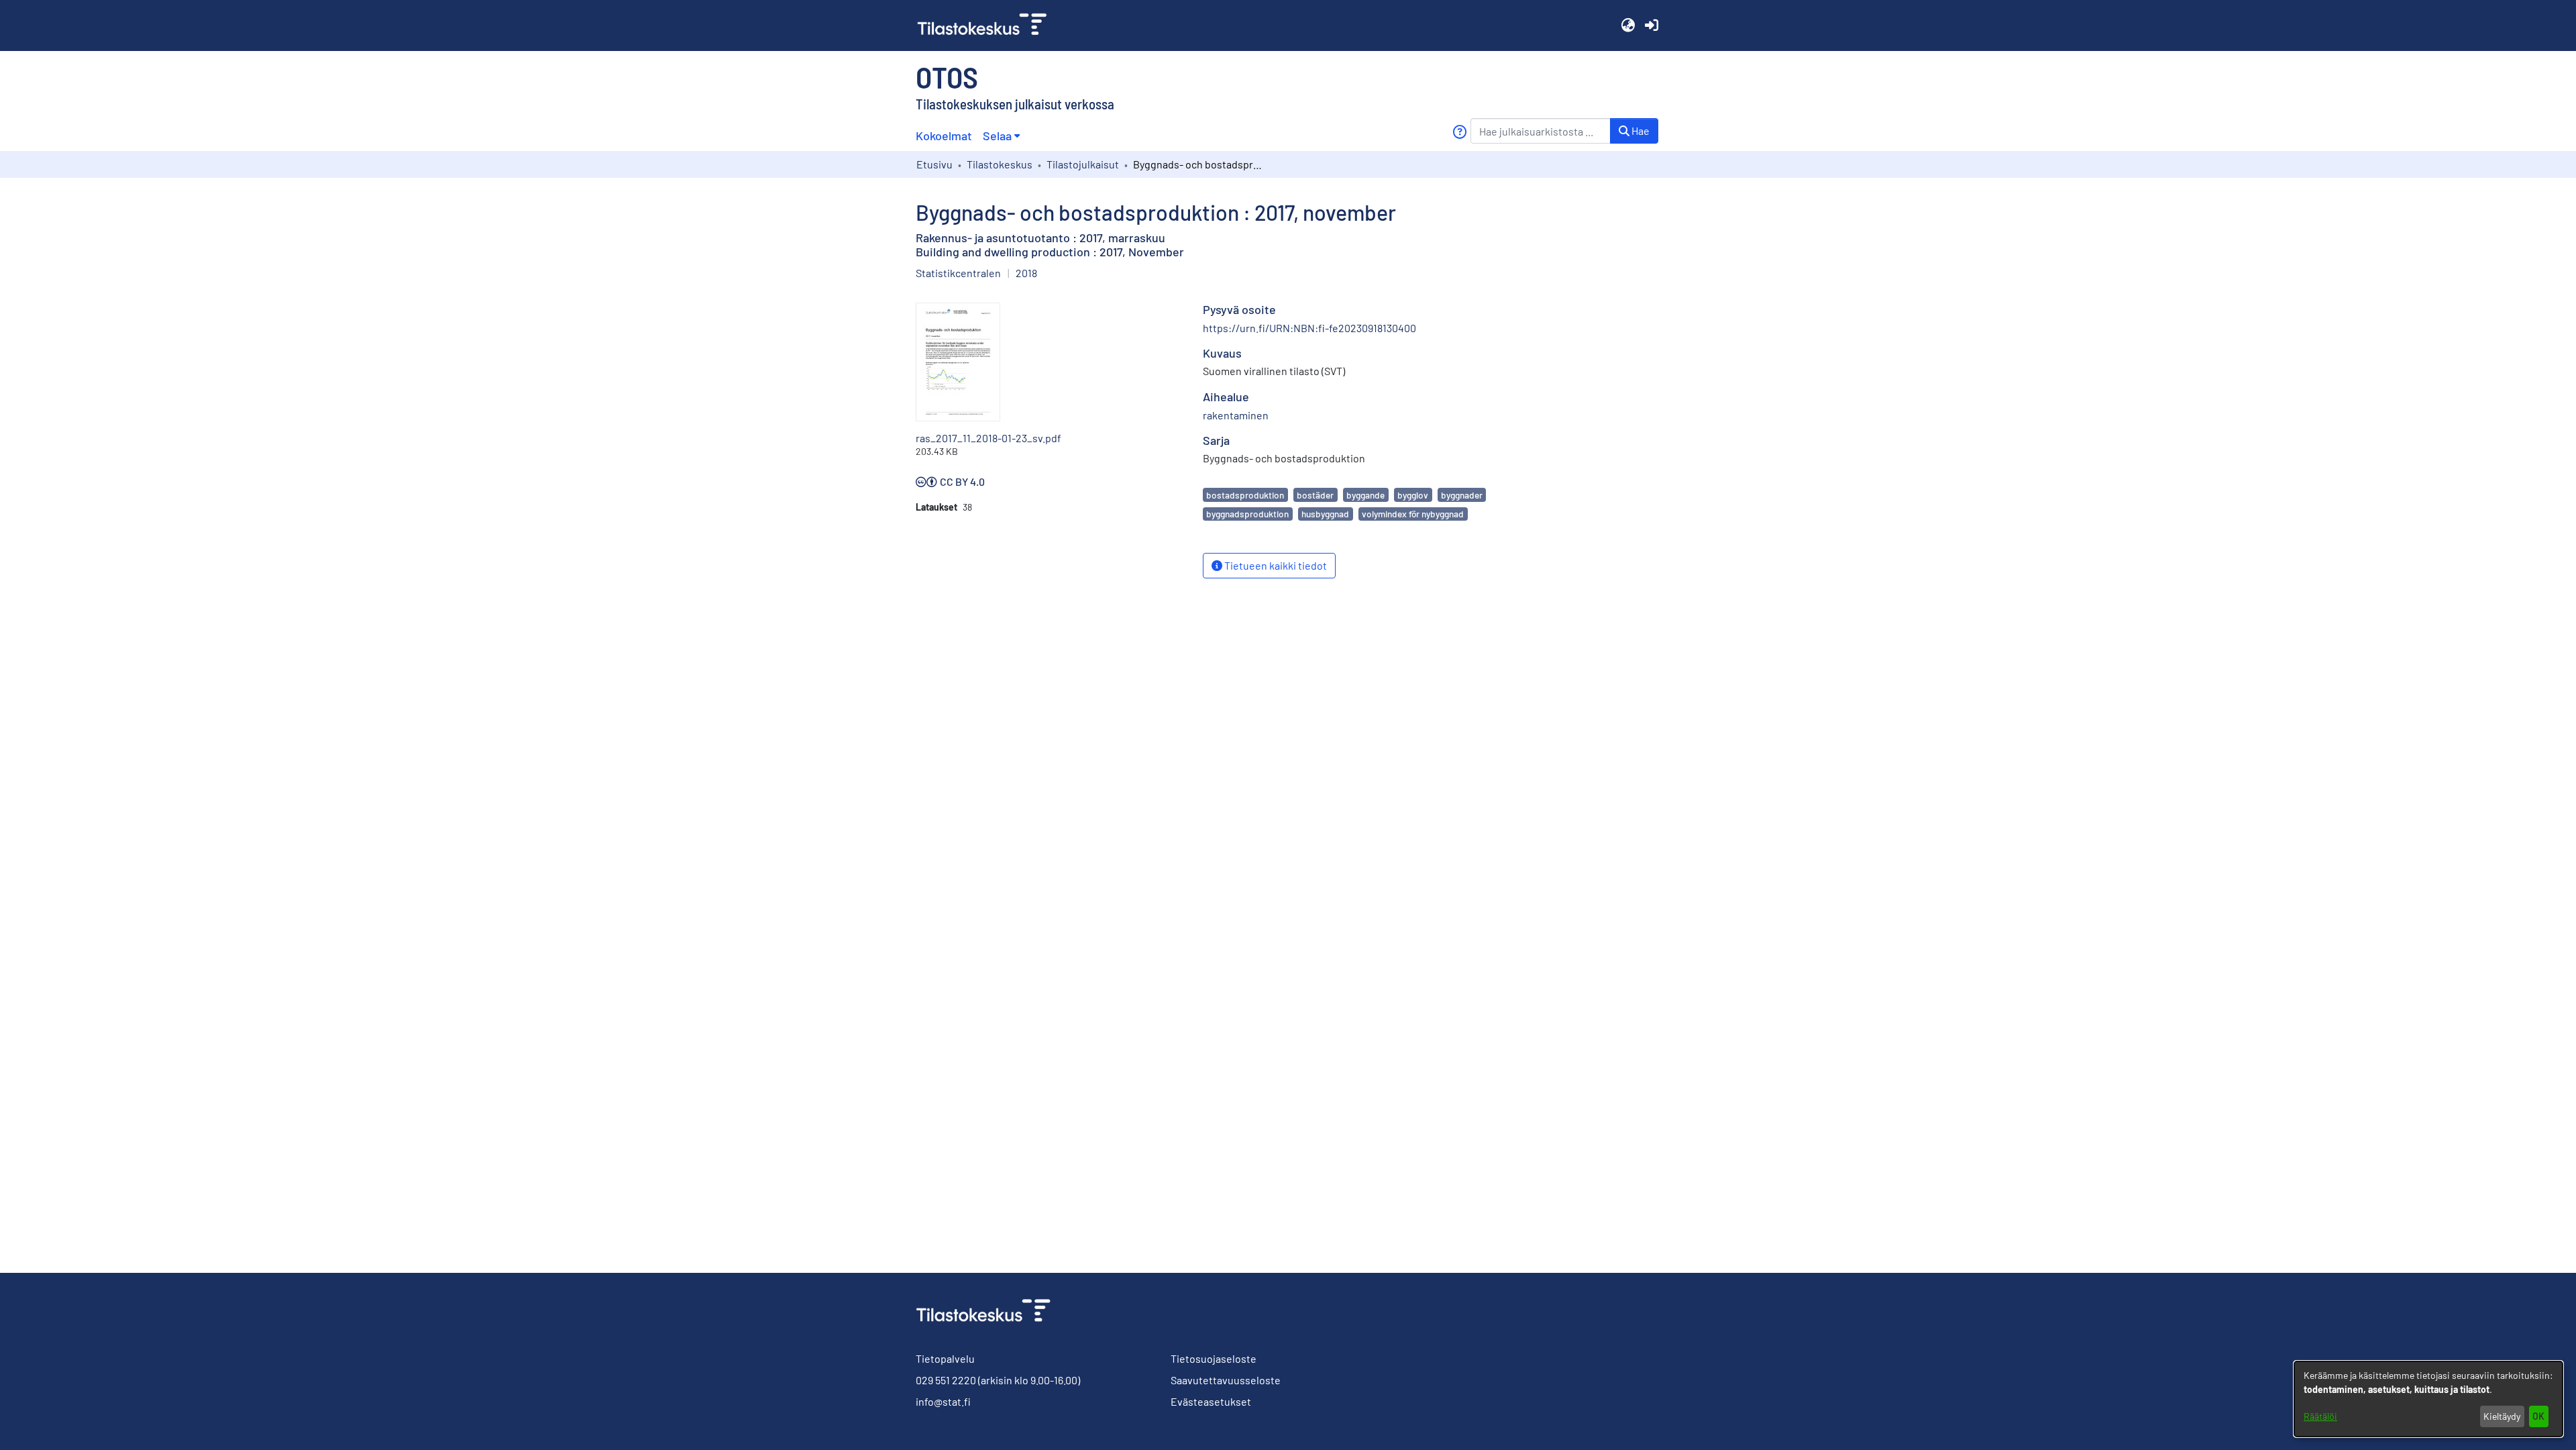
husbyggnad (1325, 514)
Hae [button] (1640, 131)
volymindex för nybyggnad (1413, 514)
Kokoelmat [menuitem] (944, 136)
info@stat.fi (943, 1401)
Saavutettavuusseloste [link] (1226, 1380)
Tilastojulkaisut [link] (1083, 164)
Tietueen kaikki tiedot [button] (1275, 565)
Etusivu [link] (934, 164)
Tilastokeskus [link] (1000, 164)
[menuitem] (1001, 136)
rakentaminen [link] (1236, 415)
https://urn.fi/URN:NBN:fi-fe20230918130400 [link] (1309, 328)
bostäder (1315, 495)
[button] (1628, 25)
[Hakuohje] (1459, 132)
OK (2538, 1416)
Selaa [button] (997, 136)
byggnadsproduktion (1247, 514)
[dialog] (2428, 1399)
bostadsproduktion (1245, 495)
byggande (1365, 495)
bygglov (1413, 495)
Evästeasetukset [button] (1211, 1401)
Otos (947, 76)
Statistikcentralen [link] (958, 273)
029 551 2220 (946, 1380)
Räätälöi (2320, 1416)
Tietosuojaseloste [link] (1214, 1358)
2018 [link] (1026, 273)
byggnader (1462, 495)
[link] (987, 25)
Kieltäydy (2502, 1416)
